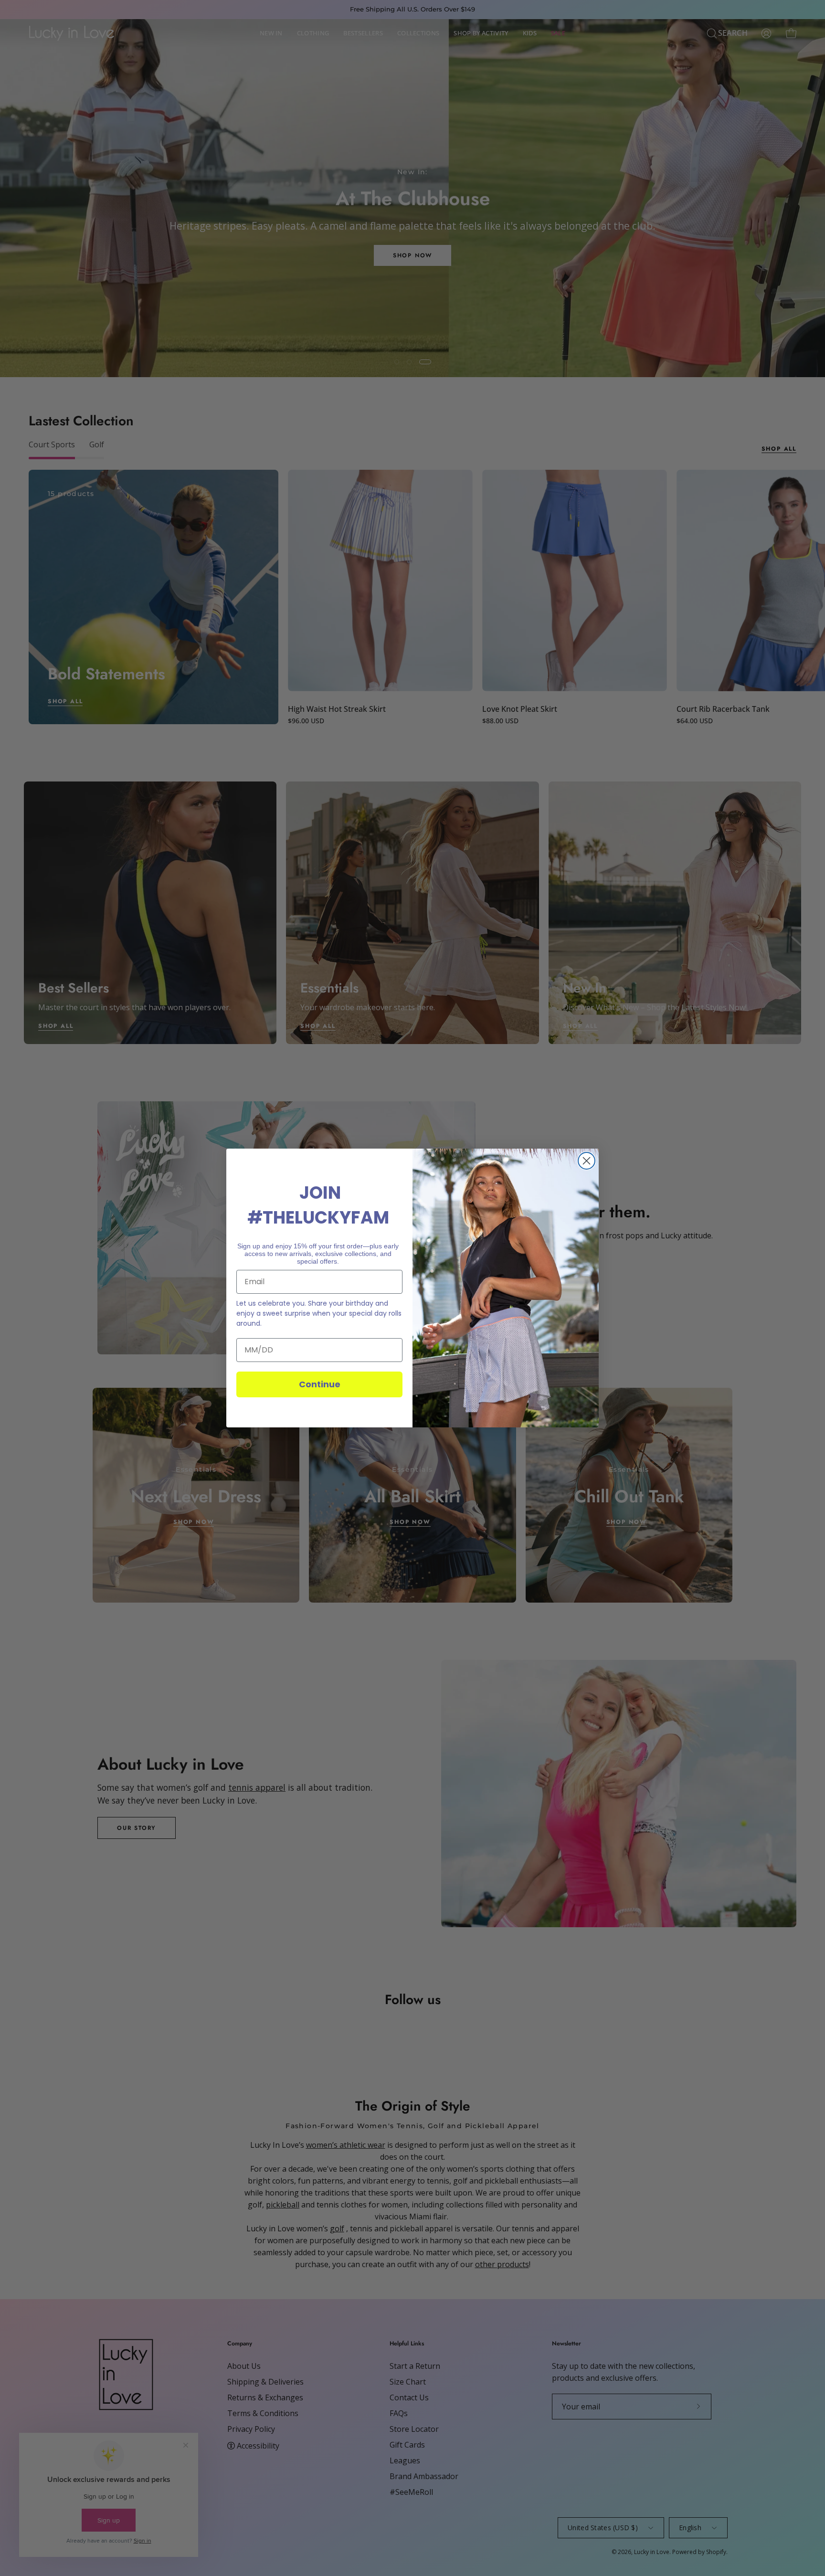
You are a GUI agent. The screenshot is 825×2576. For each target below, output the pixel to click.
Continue (320, 1384)
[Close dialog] (587, 1161)
